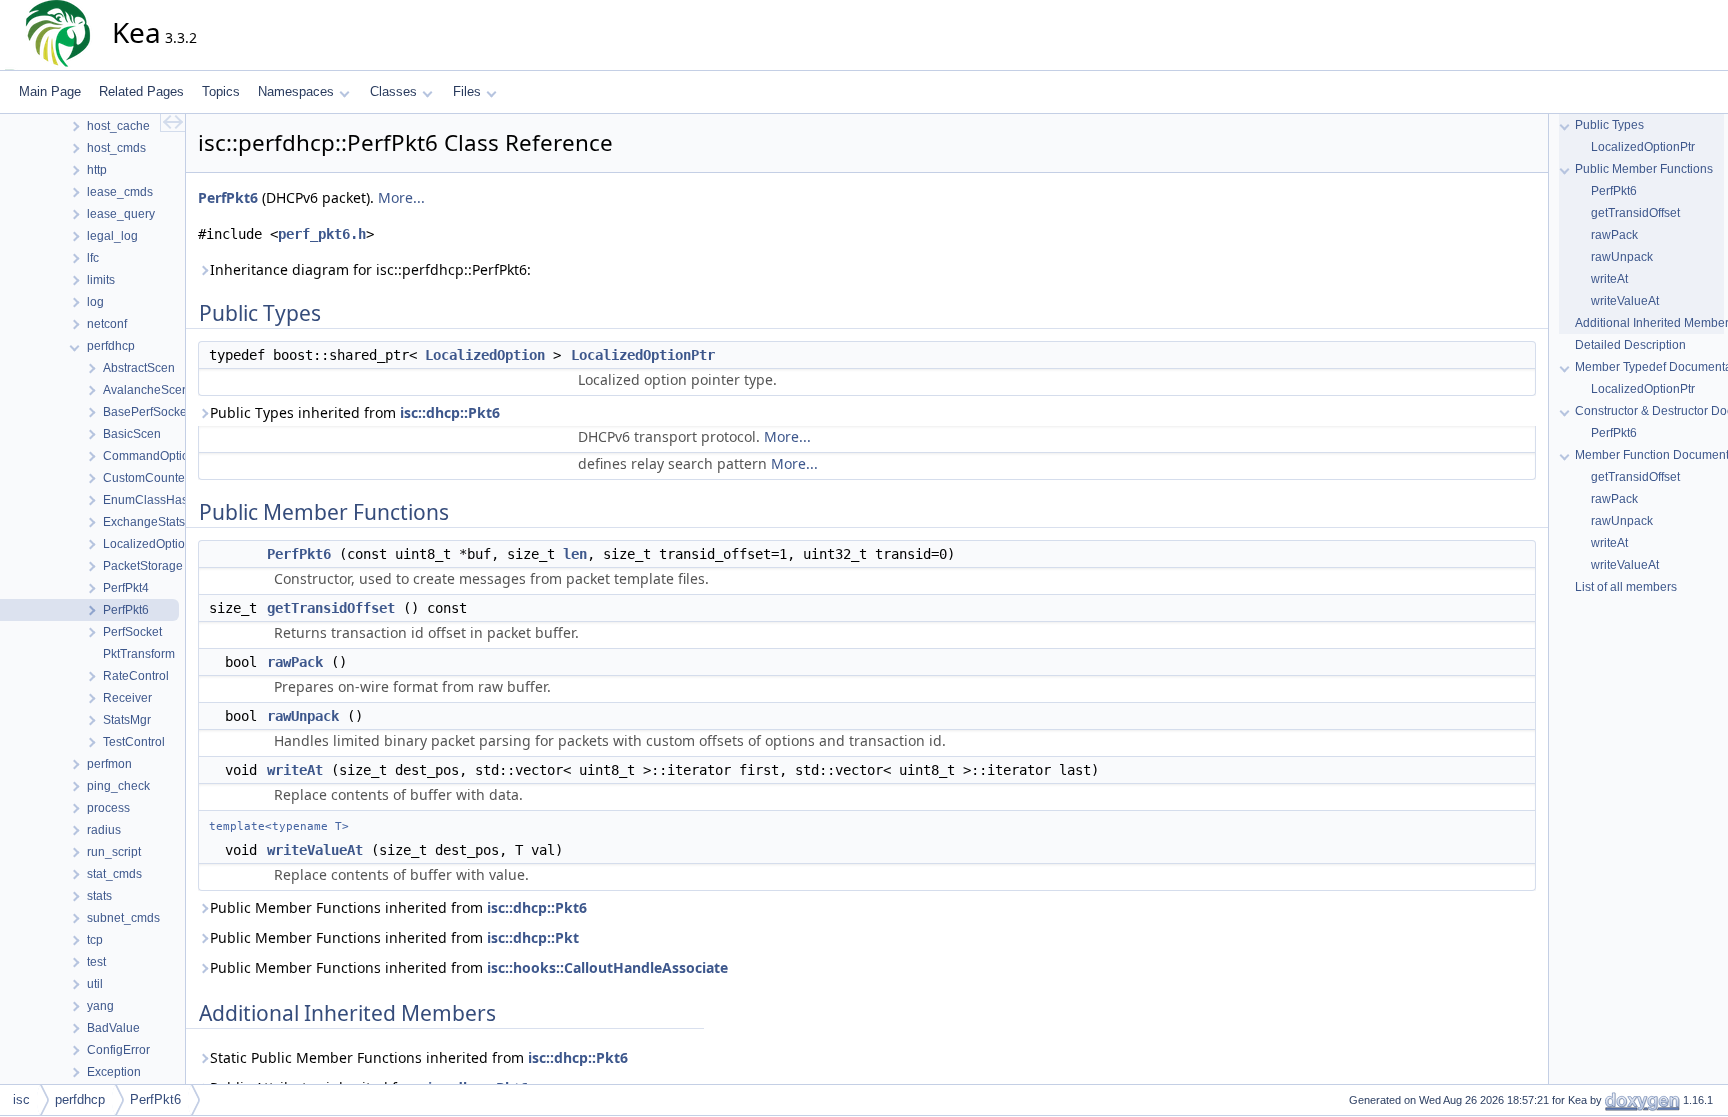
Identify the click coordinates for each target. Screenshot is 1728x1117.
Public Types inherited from (355, 412)
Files (467, 91)
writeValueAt (315, 850)
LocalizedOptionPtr (643, 355)
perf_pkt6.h (322, 234)
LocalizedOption (485, 355)
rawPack (295, 662)
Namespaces (296, 91)
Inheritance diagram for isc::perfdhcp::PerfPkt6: (370, 269)
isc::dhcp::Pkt (533, 937)
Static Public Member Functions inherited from (419, 1057)
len (575, 554)
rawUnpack (303, 716)
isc (21, 1099)
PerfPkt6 (228, 197)
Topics (221, 91)
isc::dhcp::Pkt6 (450, 412)
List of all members (1626, 587)
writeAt (295, 770)
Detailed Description (1630, 345)
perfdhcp (80, 1099)
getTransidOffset (331, 608)
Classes (393, 91)
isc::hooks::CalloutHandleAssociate (607, 967)
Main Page (50, 91)
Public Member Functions (1644, 169)
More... (401, 197)
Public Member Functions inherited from (398, 907)
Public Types (1609, 125)
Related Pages (141, 91)
